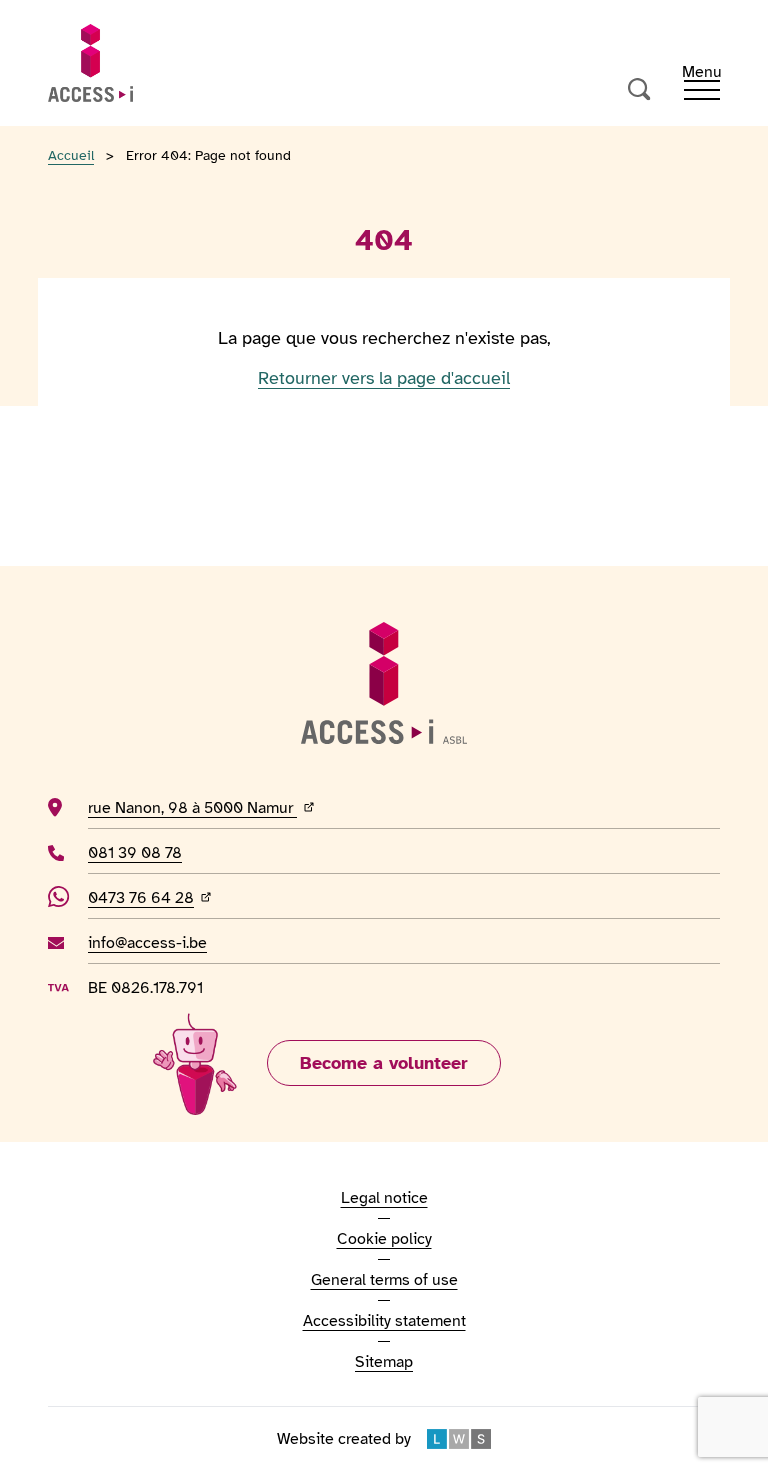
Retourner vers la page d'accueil (384, 378)
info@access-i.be (147, 942)
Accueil (71, 155)
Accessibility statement (384, 1321)
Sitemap (384, 1362)
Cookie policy (384, 1239)
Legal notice (384, 1198)
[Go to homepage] (90, 63)
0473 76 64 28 (152, 897)
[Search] (640, 90)
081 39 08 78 (139, 852)
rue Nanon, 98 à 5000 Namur (263, 807)
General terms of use (384, 1280)
